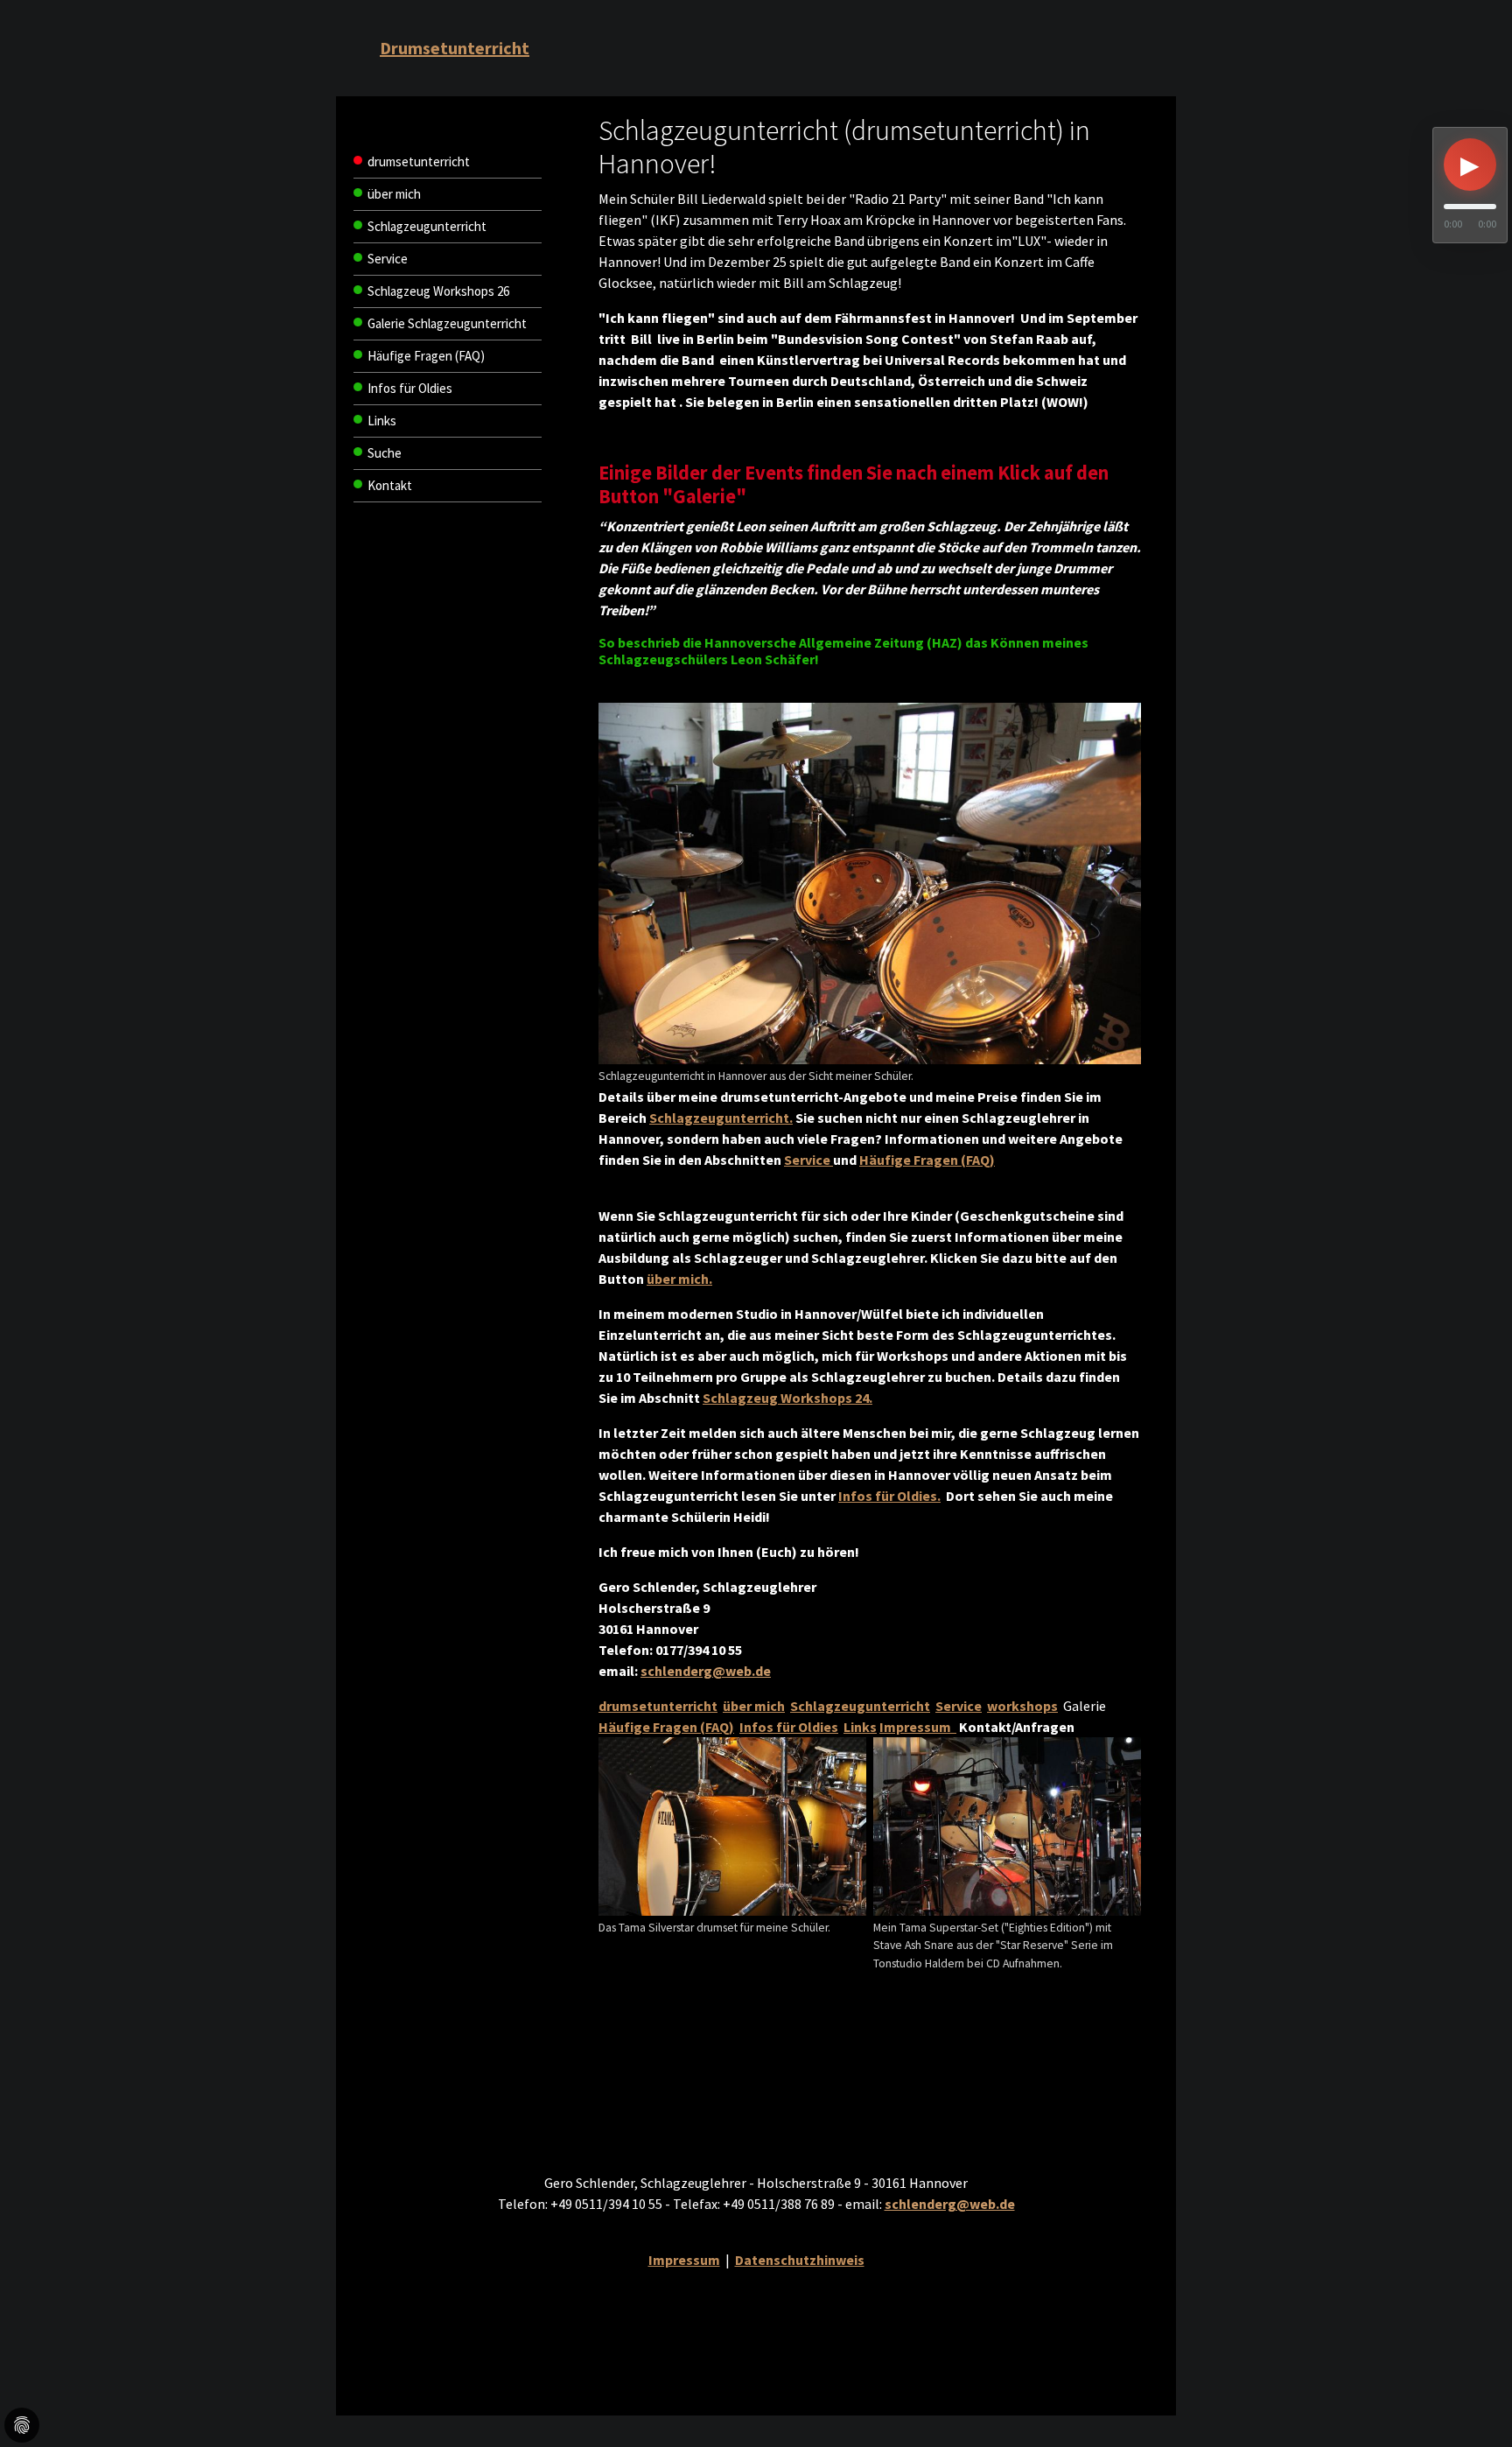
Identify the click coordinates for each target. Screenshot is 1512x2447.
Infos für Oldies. (889, 1496)
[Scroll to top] (1473, 2372)
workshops (1022, 1706)
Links (860, 1727)
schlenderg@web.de (706, 1671)
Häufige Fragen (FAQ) (927, 1160)
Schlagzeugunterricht (860, 1706)
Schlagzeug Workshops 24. (787, 1398)
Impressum (918, 1727)
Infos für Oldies (789, 1727)
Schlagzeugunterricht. (721, 1118)
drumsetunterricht (658, 1706)
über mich (754, 1706)
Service (808, 1160)
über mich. (679, 1279)
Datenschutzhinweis (800, 2260)
